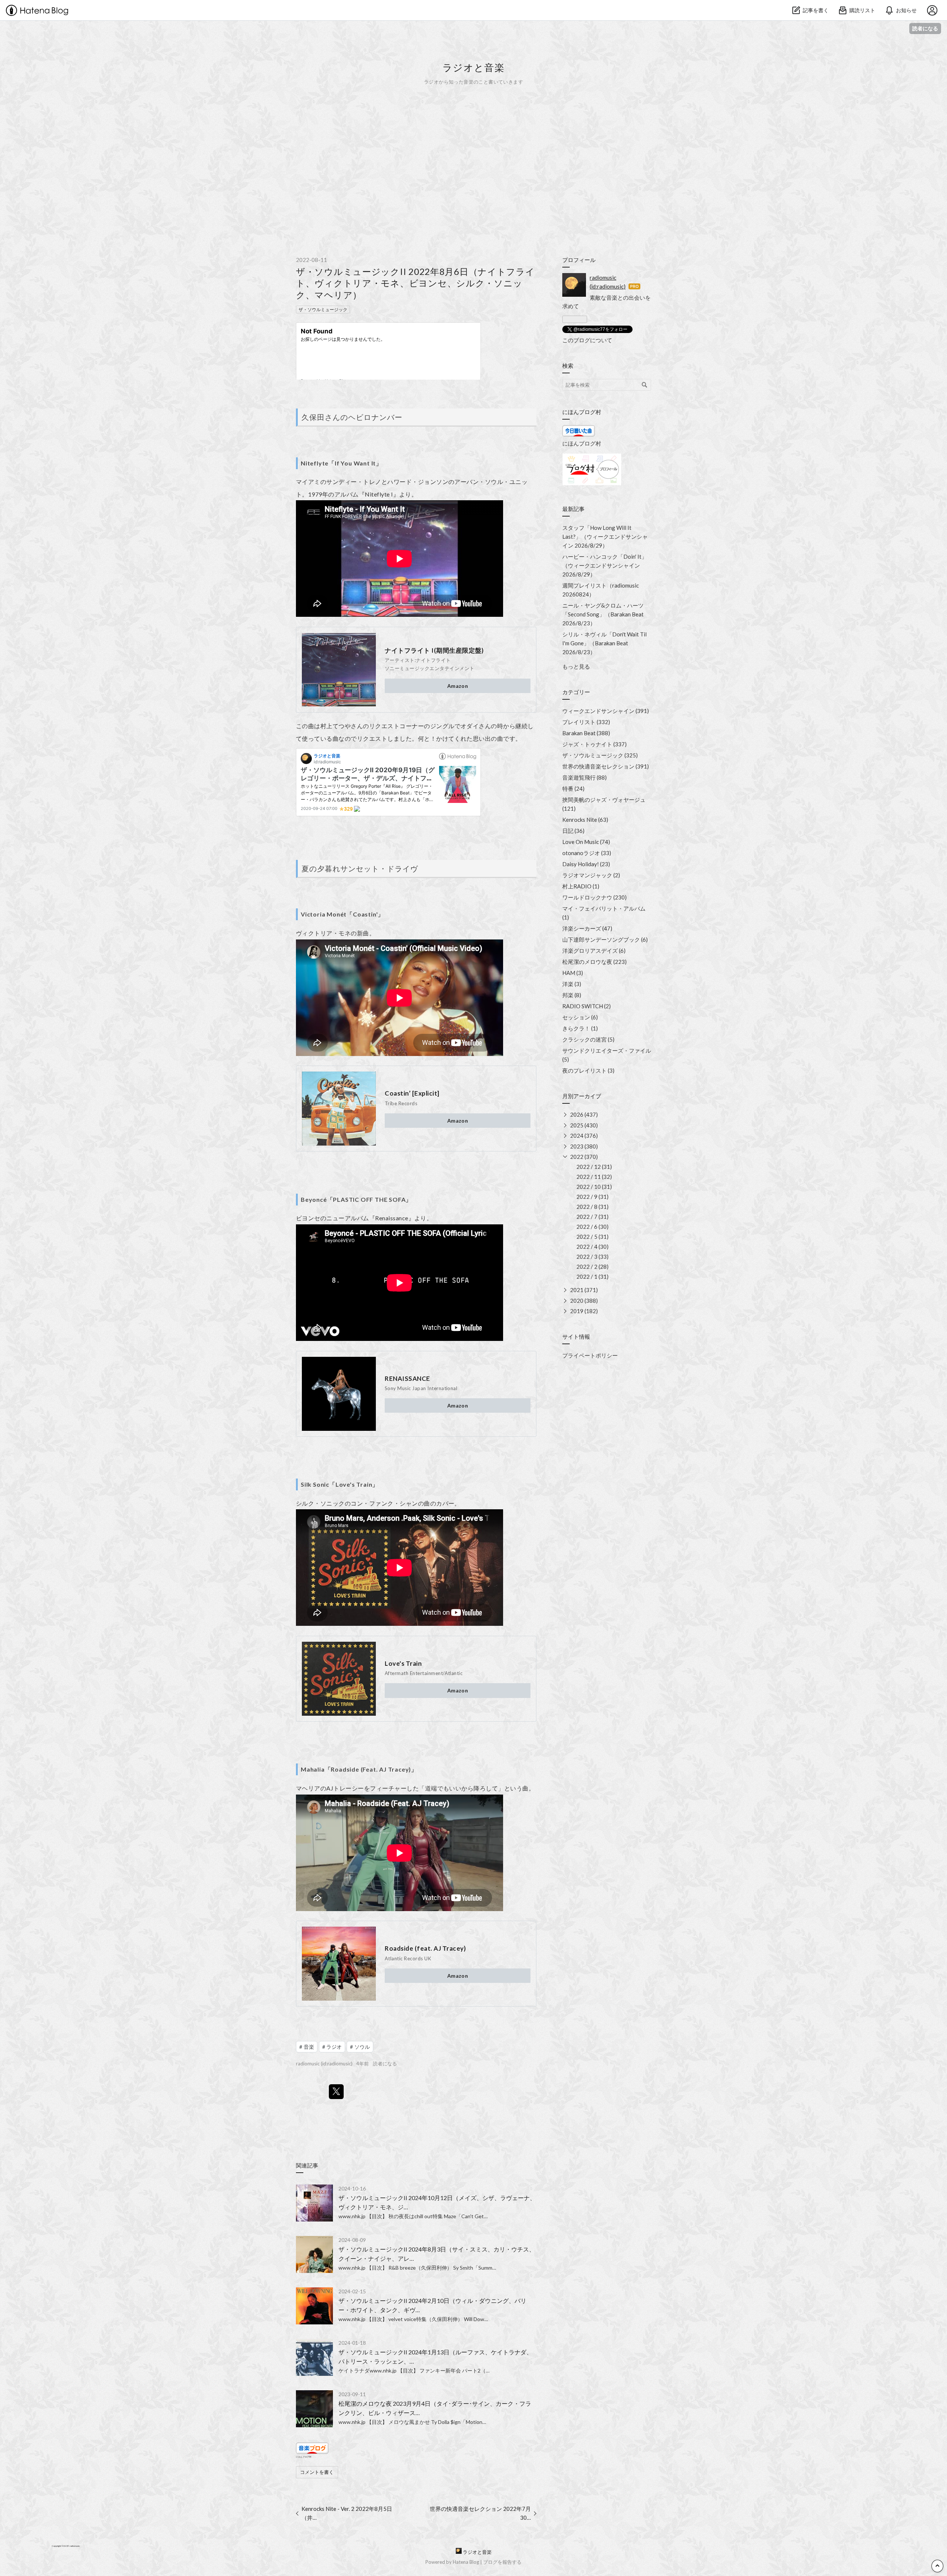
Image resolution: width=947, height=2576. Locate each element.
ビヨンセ (308, 1218)
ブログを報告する (502, 2562)
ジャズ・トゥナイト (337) (594, 744)
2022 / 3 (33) (592, 1257)
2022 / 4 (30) (592, 1247)
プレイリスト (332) (586, 722)
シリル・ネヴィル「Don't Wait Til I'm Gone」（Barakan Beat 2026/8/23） (604, 643)
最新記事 (573, 509)
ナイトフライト (433, 660)
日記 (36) (573, 831)
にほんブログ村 (304, 2457)
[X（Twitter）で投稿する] (336, 2092)
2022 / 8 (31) (592, 1207)
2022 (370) (584, 1157)
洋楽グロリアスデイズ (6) (594, 951)
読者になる (925, 28)
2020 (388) (584, 1301)
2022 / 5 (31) (592, 1237)
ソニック (333, 1503)
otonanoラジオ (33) (587, 853)
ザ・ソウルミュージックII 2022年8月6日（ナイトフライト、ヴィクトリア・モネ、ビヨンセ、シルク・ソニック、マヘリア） (415, 283)
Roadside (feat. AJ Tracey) (425, 1948)
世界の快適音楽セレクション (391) (606, 766)
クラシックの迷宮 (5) (588, 1039)
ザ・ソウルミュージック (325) (600, 755)
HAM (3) (573, 973)
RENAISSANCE (407, 1378)
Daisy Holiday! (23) (586, 864)
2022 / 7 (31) (592, 1217)
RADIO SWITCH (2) (587, 1006)
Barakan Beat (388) (586, 733)
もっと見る (576, 666)
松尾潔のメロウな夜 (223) (594, 962)
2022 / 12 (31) (594, 1167)
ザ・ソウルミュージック (323, 310)
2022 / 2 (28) (592, 1267)
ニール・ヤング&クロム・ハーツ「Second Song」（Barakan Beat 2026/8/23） (603, 614)
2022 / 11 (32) (594, 1177)
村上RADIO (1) (581, 886)
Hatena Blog (466, 2562)
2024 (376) (584, 1136)
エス (387, 726)
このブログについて (587, 340)
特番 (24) (573, 788)
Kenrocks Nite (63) (585, 820)
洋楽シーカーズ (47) (587, 928)
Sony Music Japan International (421, 1388)
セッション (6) (580, 1017)
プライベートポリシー (590, 1355)
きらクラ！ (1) (580, 1028)
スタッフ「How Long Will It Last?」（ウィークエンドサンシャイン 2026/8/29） (605, 537)
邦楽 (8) (572, 995)
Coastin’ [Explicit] (412, 1093)
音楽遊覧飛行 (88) (584, 777)
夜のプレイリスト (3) (588, 1070)
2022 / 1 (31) (592, 1277)
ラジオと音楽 (473, 67)
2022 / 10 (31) (594, 1187)
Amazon (458, 686)
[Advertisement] (473, 170)
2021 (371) (584, 1290)
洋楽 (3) (572, 984)
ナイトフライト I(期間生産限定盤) (434, 650)
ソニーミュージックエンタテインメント (430, 668)
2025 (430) (584, 1125)
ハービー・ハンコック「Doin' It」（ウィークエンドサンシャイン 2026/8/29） (605, 565)
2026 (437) (584, 1114)
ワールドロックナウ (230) (594, 897)
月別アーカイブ (582, 1096)
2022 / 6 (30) (592, 1227)
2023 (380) (584, 1146)
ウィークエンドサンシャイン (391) (606, 711)
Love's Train (403, 1663)
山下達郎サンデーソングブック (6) (605, 939)
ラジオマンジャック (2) (591, 875)
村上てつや (336, 726)
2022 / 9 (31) (592, 1197)
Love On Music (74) (586, 842)
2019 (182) (584, 1311)
